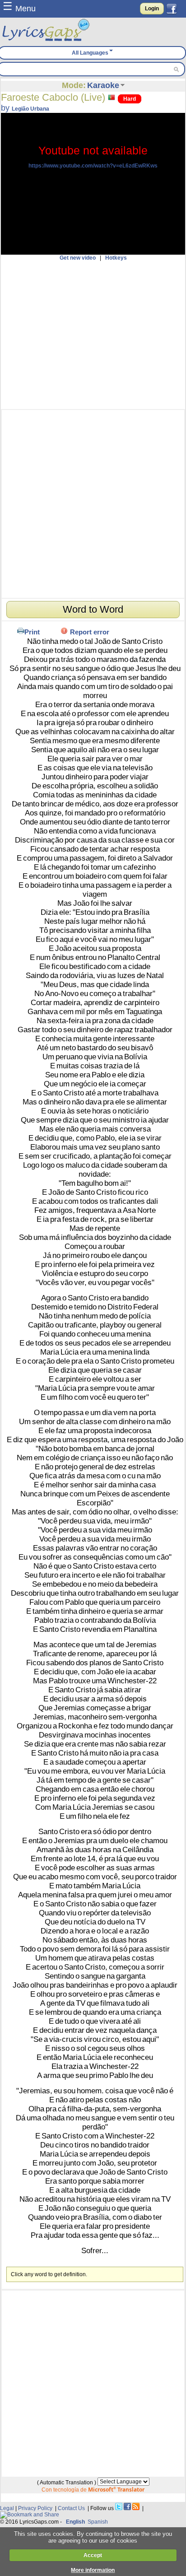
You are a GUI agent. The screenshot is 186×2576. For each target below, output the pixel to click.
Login (152, 9)
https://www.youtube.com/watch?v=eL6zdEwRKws (93, 166)
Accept (93, 2555)
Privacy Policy (35, 2508)
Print (32, 632)
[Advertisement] (93, 335)
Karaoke (103, 85)
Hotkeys (116, 258)
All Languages (90, 53)
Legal (7, 2508)
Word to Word (93, 609)
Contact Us (71, 2508)
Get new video (78, 258)
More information (93, 2570)
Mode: (74, 85)
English (75, 2522)
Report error (90, 632)
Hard (130, 99)
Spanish (98, 2522)
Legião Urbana (30, 109)
